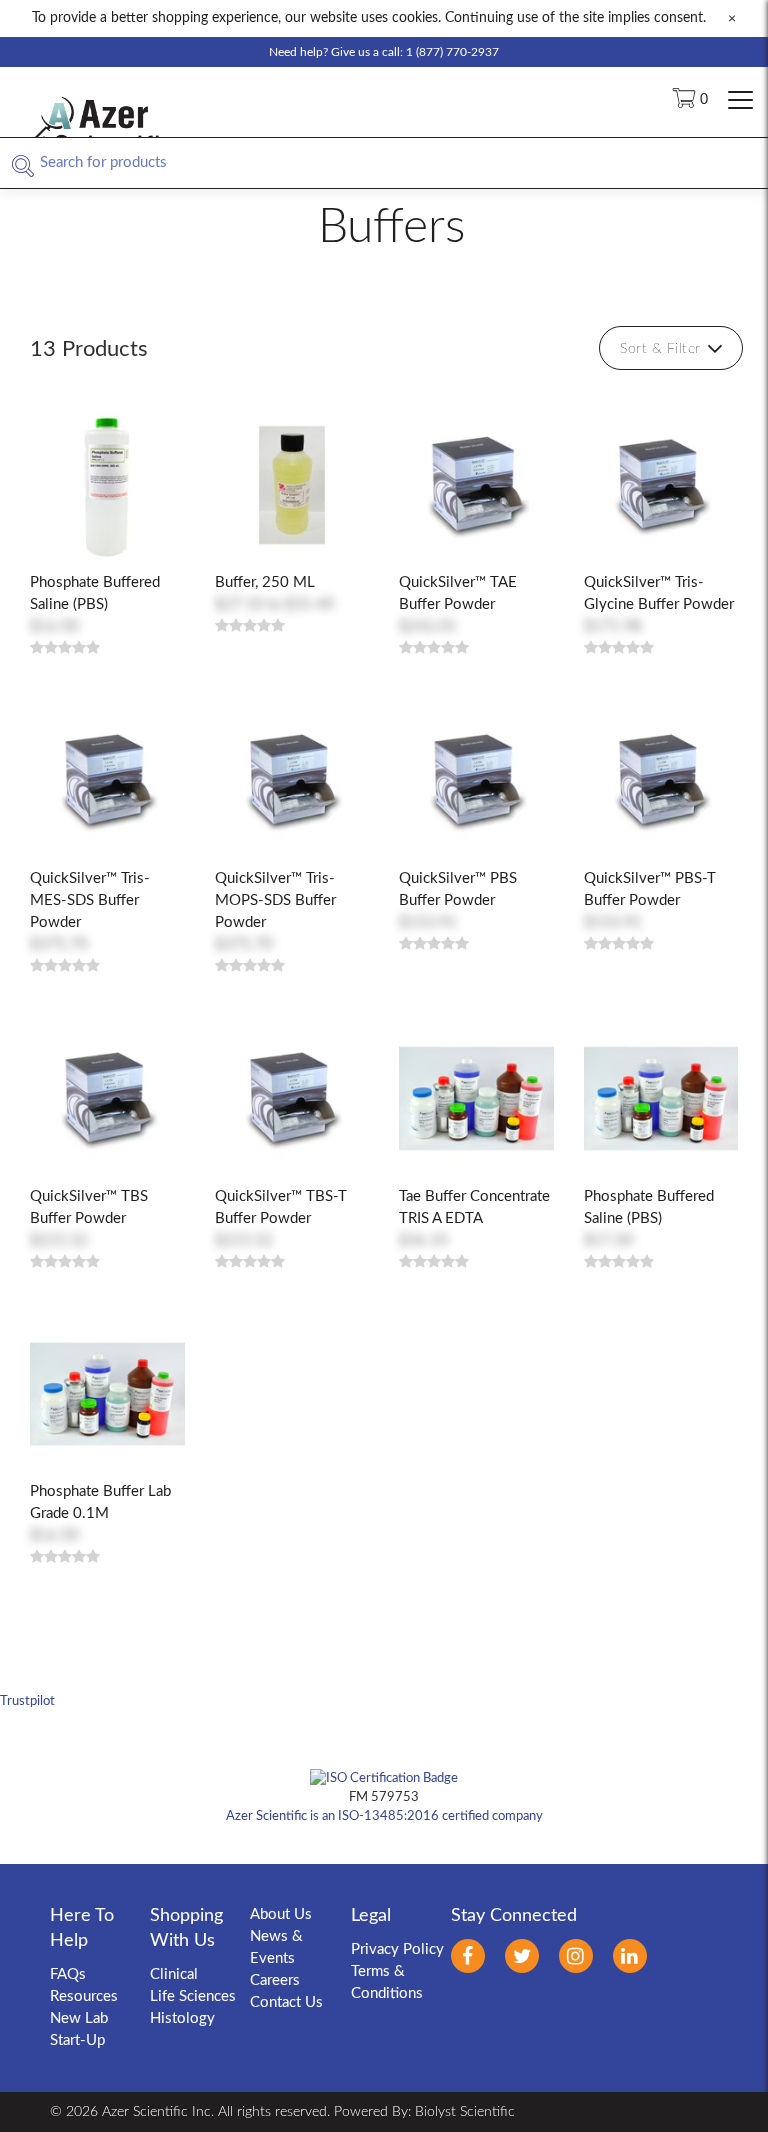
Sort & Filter (660, 349)
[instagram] (576, 1956)
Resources (84, 1996)
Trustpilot (27, 1701)
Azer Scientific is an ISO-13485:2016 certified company (384, 1816)
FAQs (68, 1974)
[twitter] (522, 1956)
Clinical (174, 1974)
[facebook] (468, 1956)
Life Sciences (193, 1996)
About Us (281, 1914)
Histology (182, 2018)
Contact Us (286, 2002)
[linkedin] (630, 1956)
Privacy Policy (397, 1949)
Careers (275, 1980)
